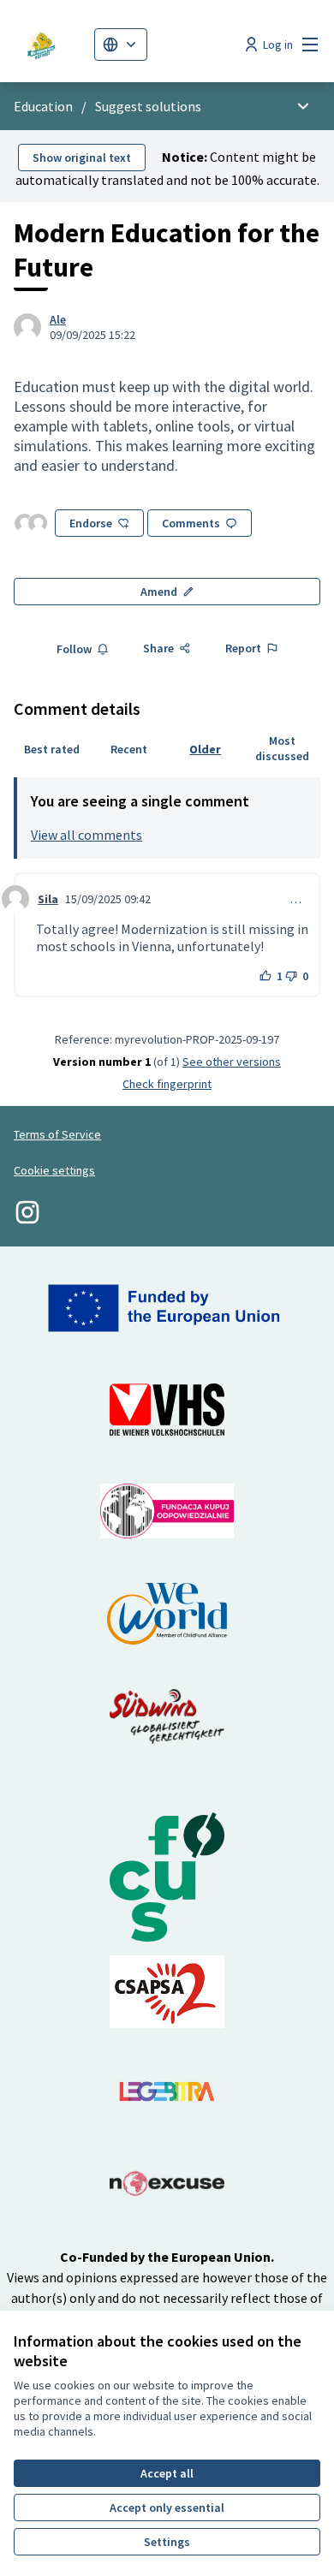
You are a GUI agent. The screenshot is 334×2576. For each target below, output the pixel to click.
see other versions (232, 1062)
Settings (167, 2542)
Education (43, 106)
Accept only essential (167, 2508)
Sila (48, 899)
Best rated (52, 749)
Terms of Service (57, 1134)
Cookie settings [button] (54, 1170)
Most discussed (282, 748)
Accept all (167, 2473)
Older (205, 749)
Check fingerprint (167, 1084)
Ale (58, 319)
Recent (129, 749)
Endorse (91, 523)
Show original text (82, 158)
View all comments (86, 835)
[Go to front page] (47, 45)
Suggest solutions (148, 106)
